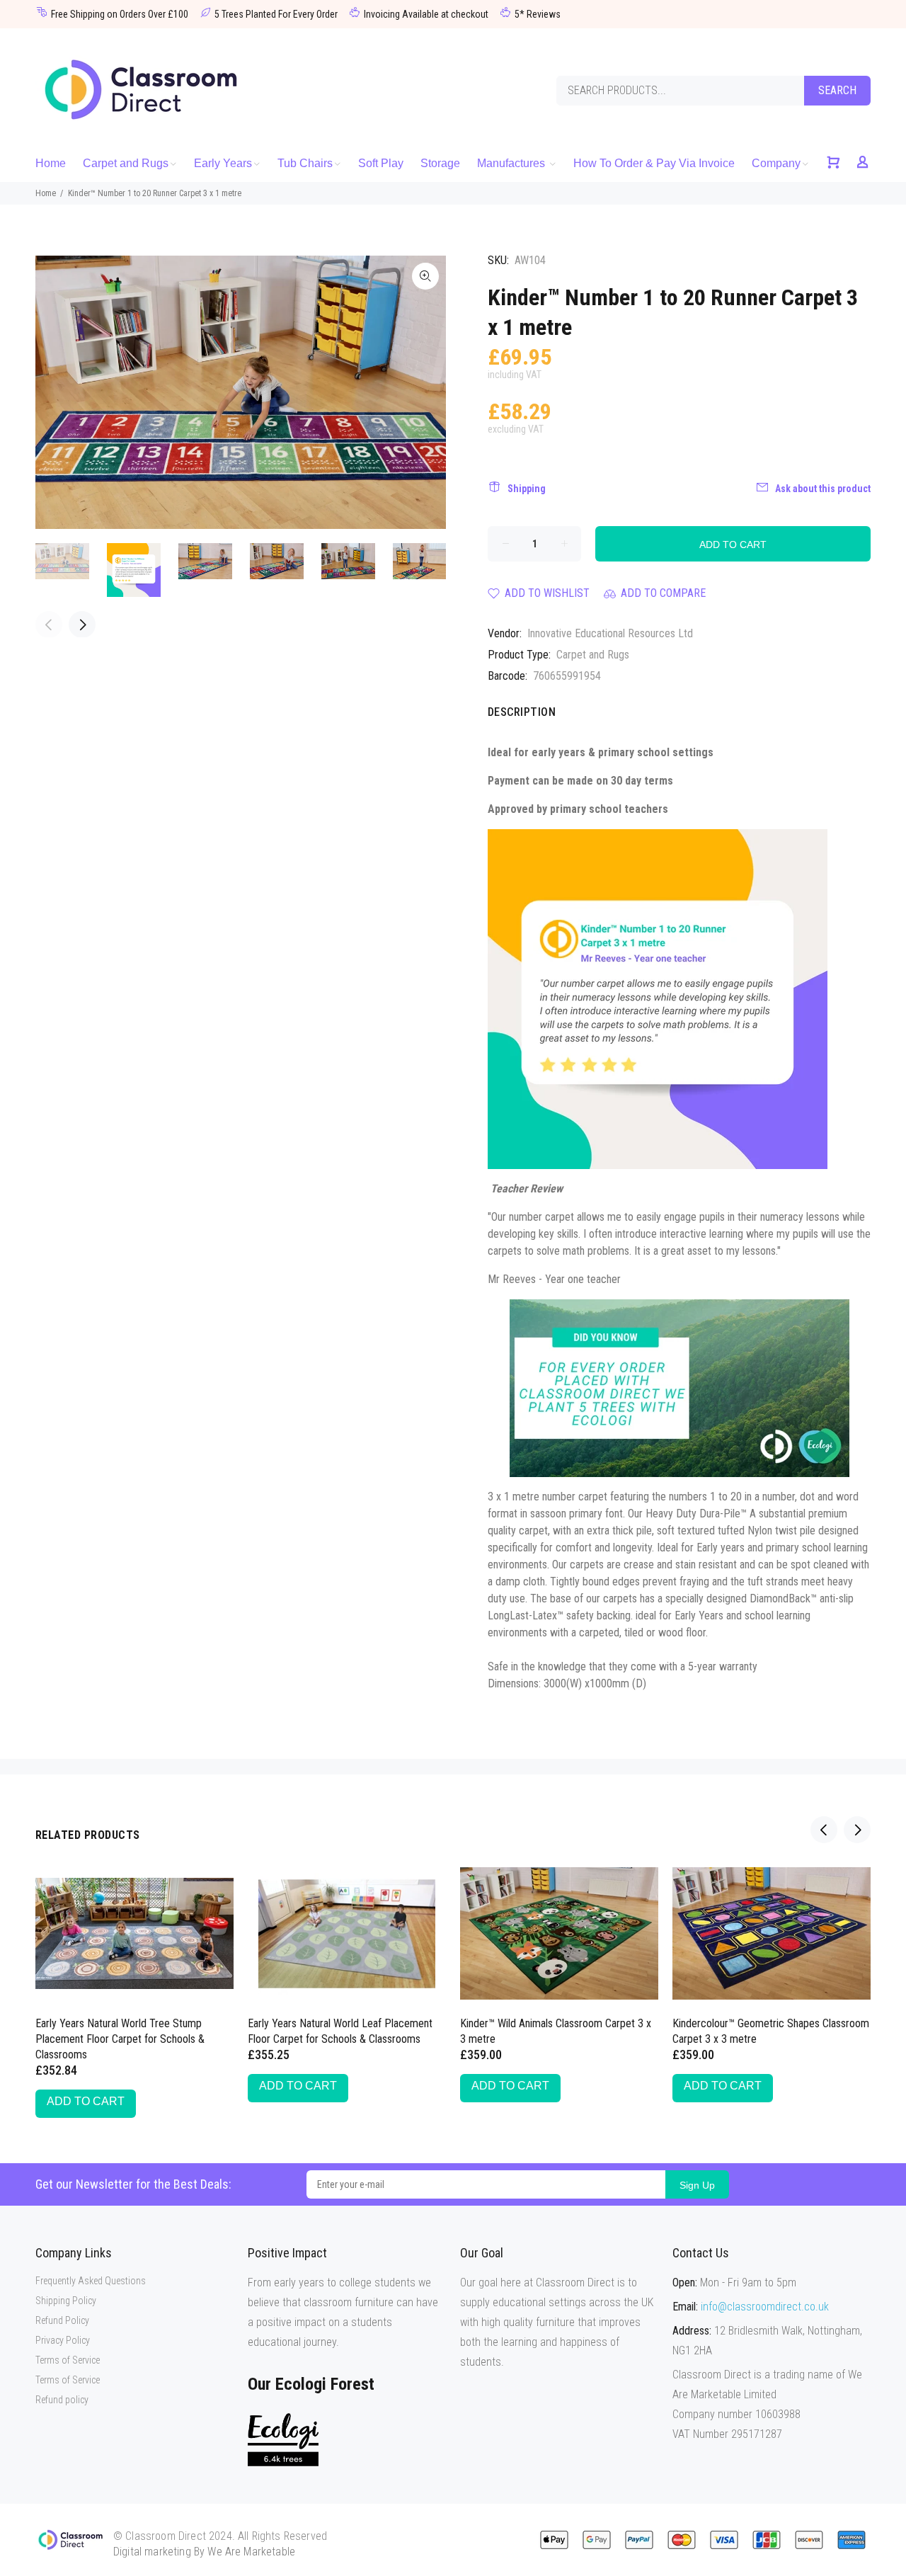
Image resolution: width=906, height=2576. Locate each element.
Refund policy (62, 2400)
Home (46, 193)
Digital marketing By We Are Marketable (204, 2552)
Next (425, 392)
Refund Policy (62, 2320)
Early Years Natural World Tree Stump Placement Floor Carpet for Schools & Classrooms (120, 2039)
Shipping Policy (66, 2301)
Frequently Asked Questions (91, 2281)
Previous (56, 392)
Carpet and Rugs (593, 655)
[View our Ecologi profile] (283, 2440)
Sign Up (697, 2185)
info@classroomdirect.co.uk (765, 2307)
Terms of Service (68, 2360)
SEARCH (837, 90)
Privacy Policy (63, 2340)
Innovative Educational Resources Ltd (610, 633)
